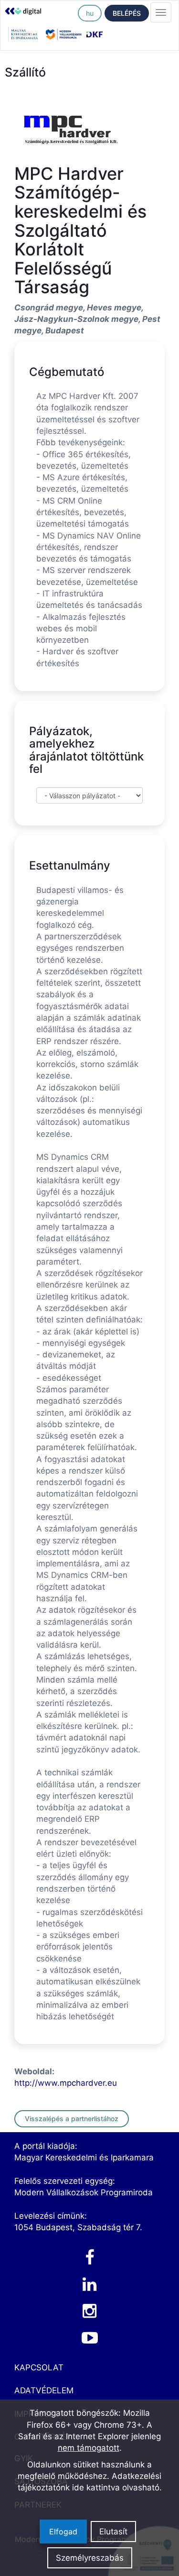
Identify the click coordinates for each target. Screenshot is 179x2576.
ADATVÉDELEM (44, 2390)
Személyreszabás (90, 2558)
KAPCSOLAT (39, 2367)
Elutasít (113, 2532)
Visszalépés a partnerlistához (72, 2119)
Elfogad (63, 2532)
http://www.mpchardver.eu (66, 2083)
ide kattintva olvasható (116, 2488)
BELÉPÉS (127, 13)
